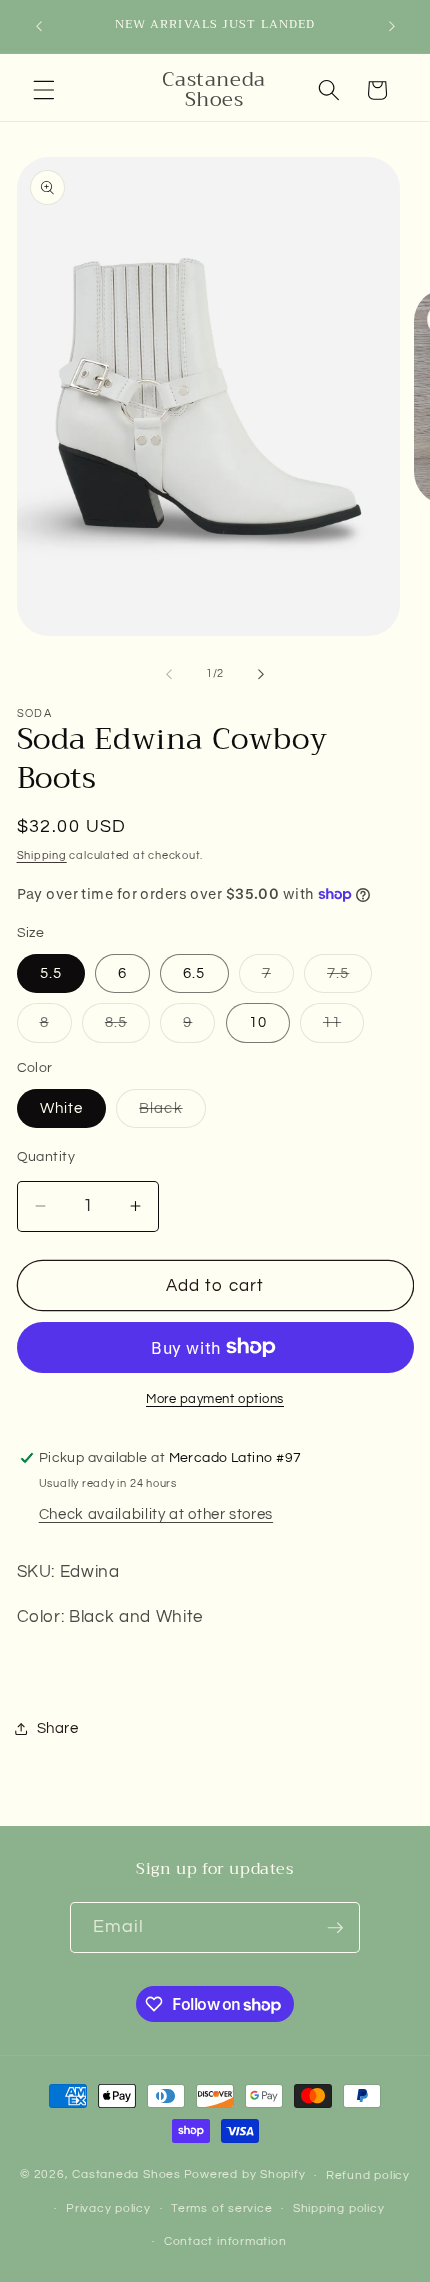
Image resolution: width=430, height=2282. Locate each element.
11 (343, 1027)
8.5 (127, 1027)
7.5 (349, 978)
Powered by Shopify (245, 2175)
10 (258, 1022)
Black (172, 1113)
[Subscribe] (335, 1928)
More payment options (215, 1399)
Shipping (42, 855)
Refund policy (368, 2175)
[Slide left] (169, 674)
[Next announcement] (392, 27)
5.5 (51, 973)
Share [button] (58, 1728)
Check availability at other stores (156, 1514)
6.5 (194, 973)
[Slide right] (261, 674)
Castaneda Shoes (126, 2175)
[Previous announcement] (39, 27)
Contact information (225, 2241)
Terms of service (221, 2208)
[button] (44, 90)
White (62, 1108)
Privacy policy (108, 2208)
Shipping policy (339, 2208)
